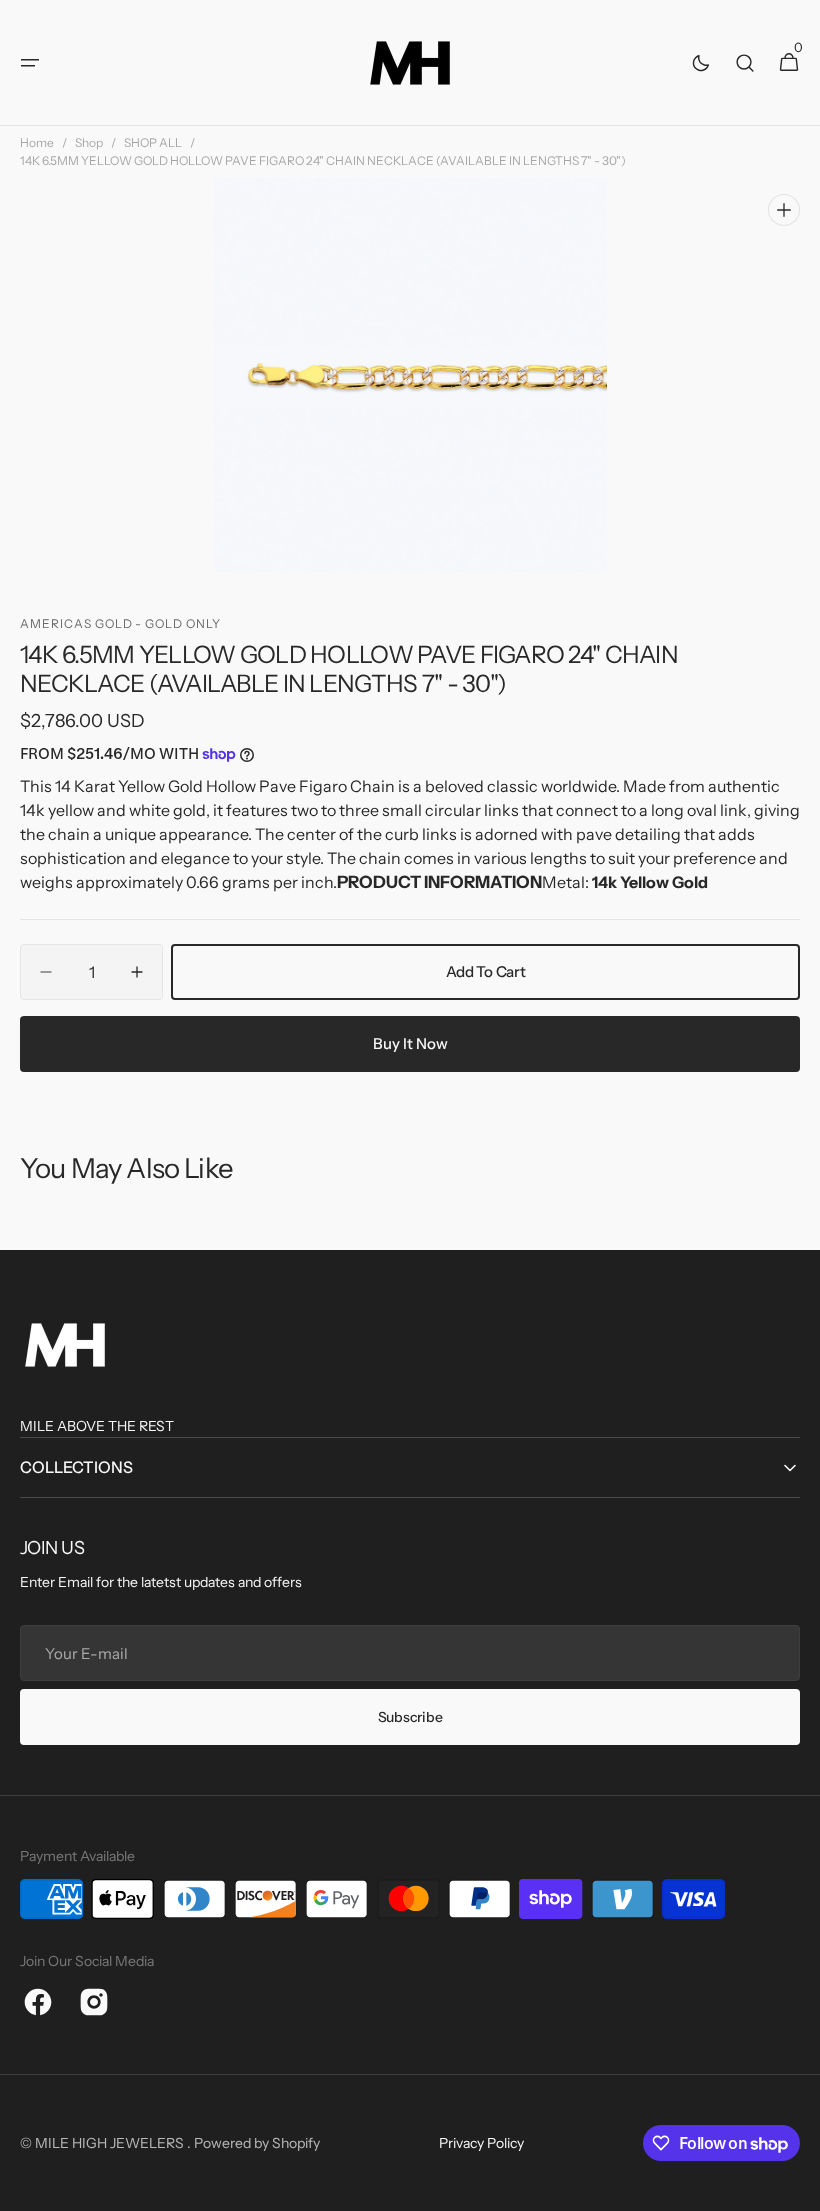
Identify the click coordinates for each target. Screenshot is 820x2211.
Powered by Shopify (257, 2143)
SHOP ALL (153, 142)
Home (37, 142)
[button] (30, 63)
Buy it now (410, 1043)
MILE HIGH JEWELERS (111, 2143)
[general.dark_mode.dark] (701, 63)
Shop (89, 142)
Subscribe (410, 1717)
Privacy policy (481, 2143)
